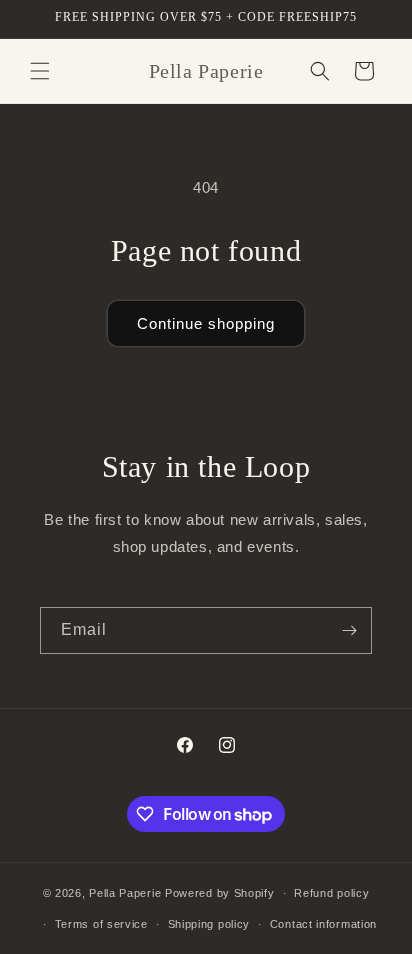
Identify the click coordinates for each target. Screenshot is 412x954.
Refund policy (331, 893)
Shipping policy (209, 924)
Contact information (323, 924)
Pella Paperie (125, 893)
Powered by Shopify (220, 893)
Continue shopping (206, 323)
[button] (40, 71)
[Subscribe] (349, 630)
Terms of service (101, 924)
